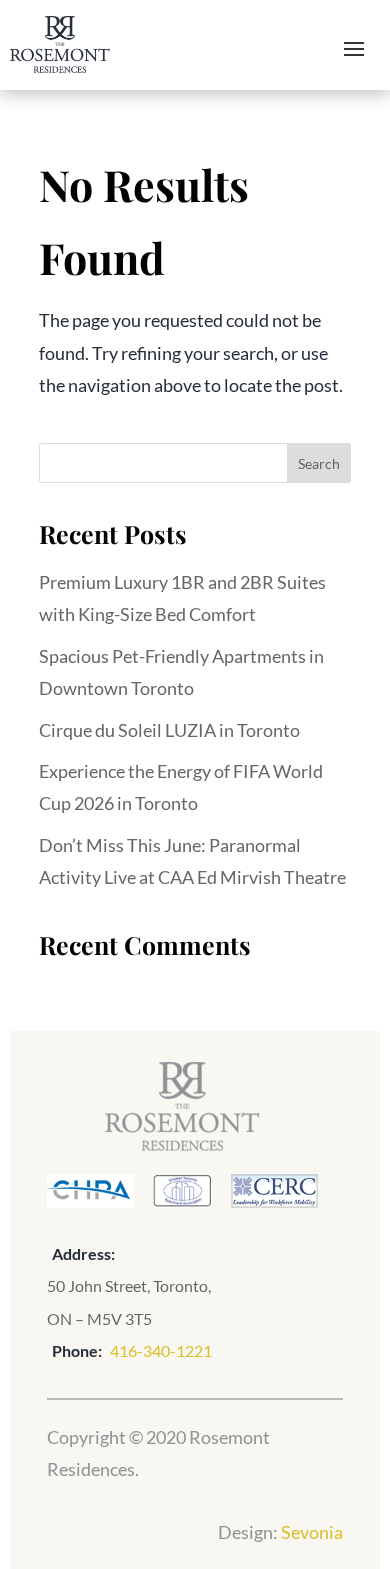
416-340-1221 (161, 1350)
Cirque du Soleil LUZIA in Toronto (169, 730)
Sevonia (312, 1532)
